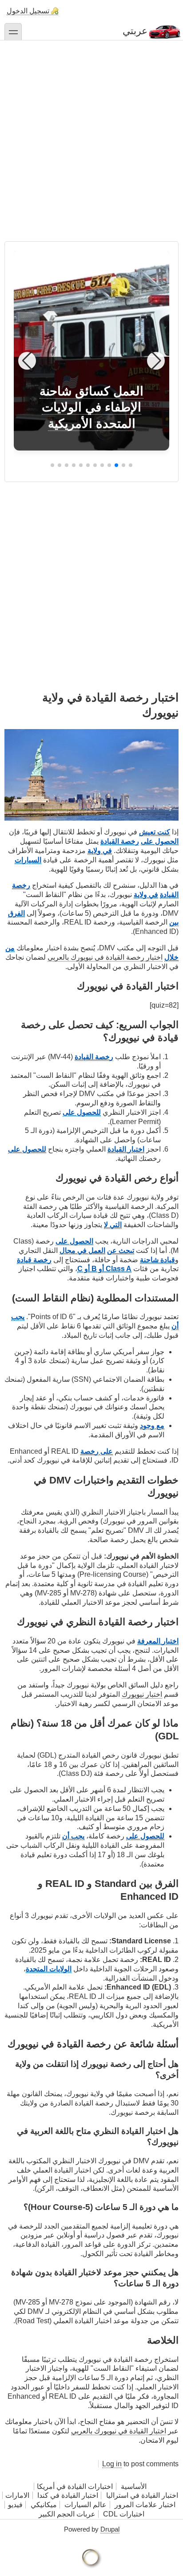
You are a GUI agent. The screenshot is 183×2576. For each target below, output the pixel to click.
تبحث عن (121, 1250)
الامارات (17, 2495)
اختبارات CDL (124, 2514)
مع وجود (152, 1426)
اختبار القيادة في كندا (68, 2495)
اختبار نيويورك (142, 1694)
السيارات (28, 860)
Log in (112, 2464)
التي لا (113, 1225)
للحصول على (82, 1112)
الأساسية (134, 2486)
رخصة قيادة (34, 1260)
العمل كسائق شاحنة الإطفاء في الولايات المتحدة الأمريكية (91, 407)
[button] (131, 465)
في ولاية (100, 851)
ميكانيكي (44, 2505)
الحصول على (160, 841)
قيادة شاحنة (157, 1260)
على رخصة (97, 1451)
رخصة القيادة (120, 841)
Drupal (110, 2529)
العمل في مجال (82, 1250)
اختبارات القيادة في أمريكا (75, 2486)
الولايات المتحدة (49, 1969)
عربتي (135, 31)
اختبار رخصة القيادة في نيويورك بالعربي (105, 957)
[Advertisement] (91, 136)
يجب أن (73, 1836)
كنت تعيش (155, 832)
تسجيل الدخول (28, 11)
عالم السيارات (86, 2505)
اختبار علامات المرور (145, 2505)
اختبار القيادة (126, 1149)
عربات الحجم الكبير (67, 2514)
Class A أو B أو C (104, 1269)
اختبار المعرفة (158, 1641)
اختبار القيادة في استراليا (141, 2495)
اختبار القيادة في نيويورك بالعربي (119, 2431)
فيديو (15, 2505)
